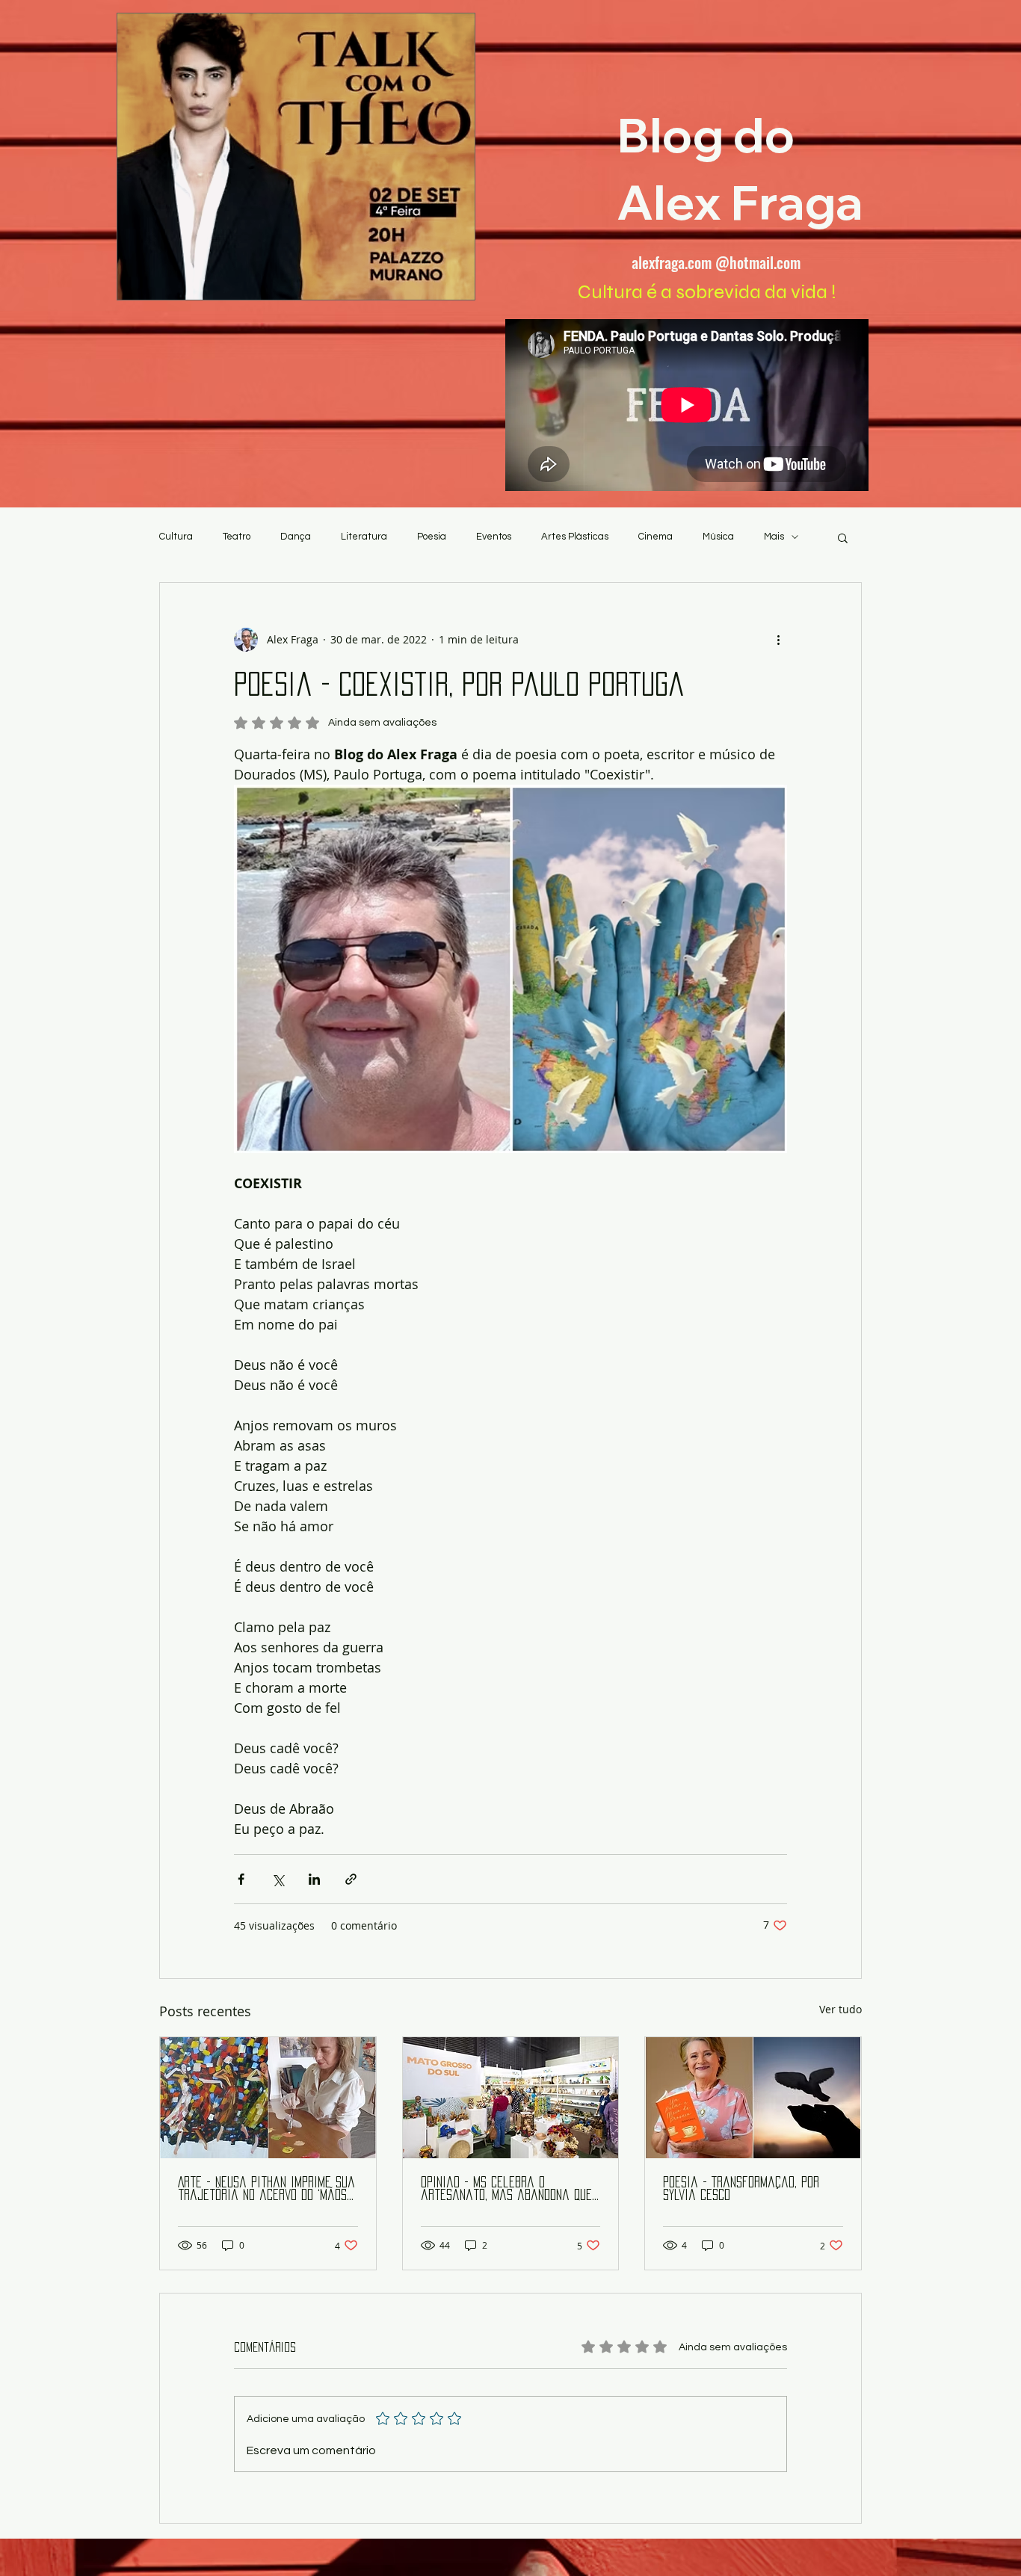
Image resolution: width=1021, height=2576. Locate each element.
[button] (843, 537)
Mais (774, 537)
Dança (296, 537)
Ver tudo (840, 2009)
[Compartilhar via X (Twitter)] (278, 1879)
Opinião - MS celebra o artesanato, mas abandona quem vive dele (510, 2189)
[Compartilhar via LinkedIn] (314, 1879)
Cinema (656, 537)
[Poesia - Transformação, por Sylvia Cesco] (753, 2098)
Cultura (176, 537)
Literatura (364, 537)
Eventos (494, 537)
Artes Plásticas (575, 537)
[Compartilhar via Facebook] (241, 1879)
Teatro (237, 537)
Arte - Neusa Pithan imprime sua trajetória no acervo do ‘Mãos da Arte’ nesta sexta (266, 2189)
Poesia (432, 537)
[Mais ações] (778, 640)
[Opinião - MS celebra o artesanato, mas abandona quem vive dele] (511, 2098)
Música (718, 537)
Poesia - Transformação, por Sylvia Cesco (741, 2189)
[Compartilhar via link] (351, 1879)
